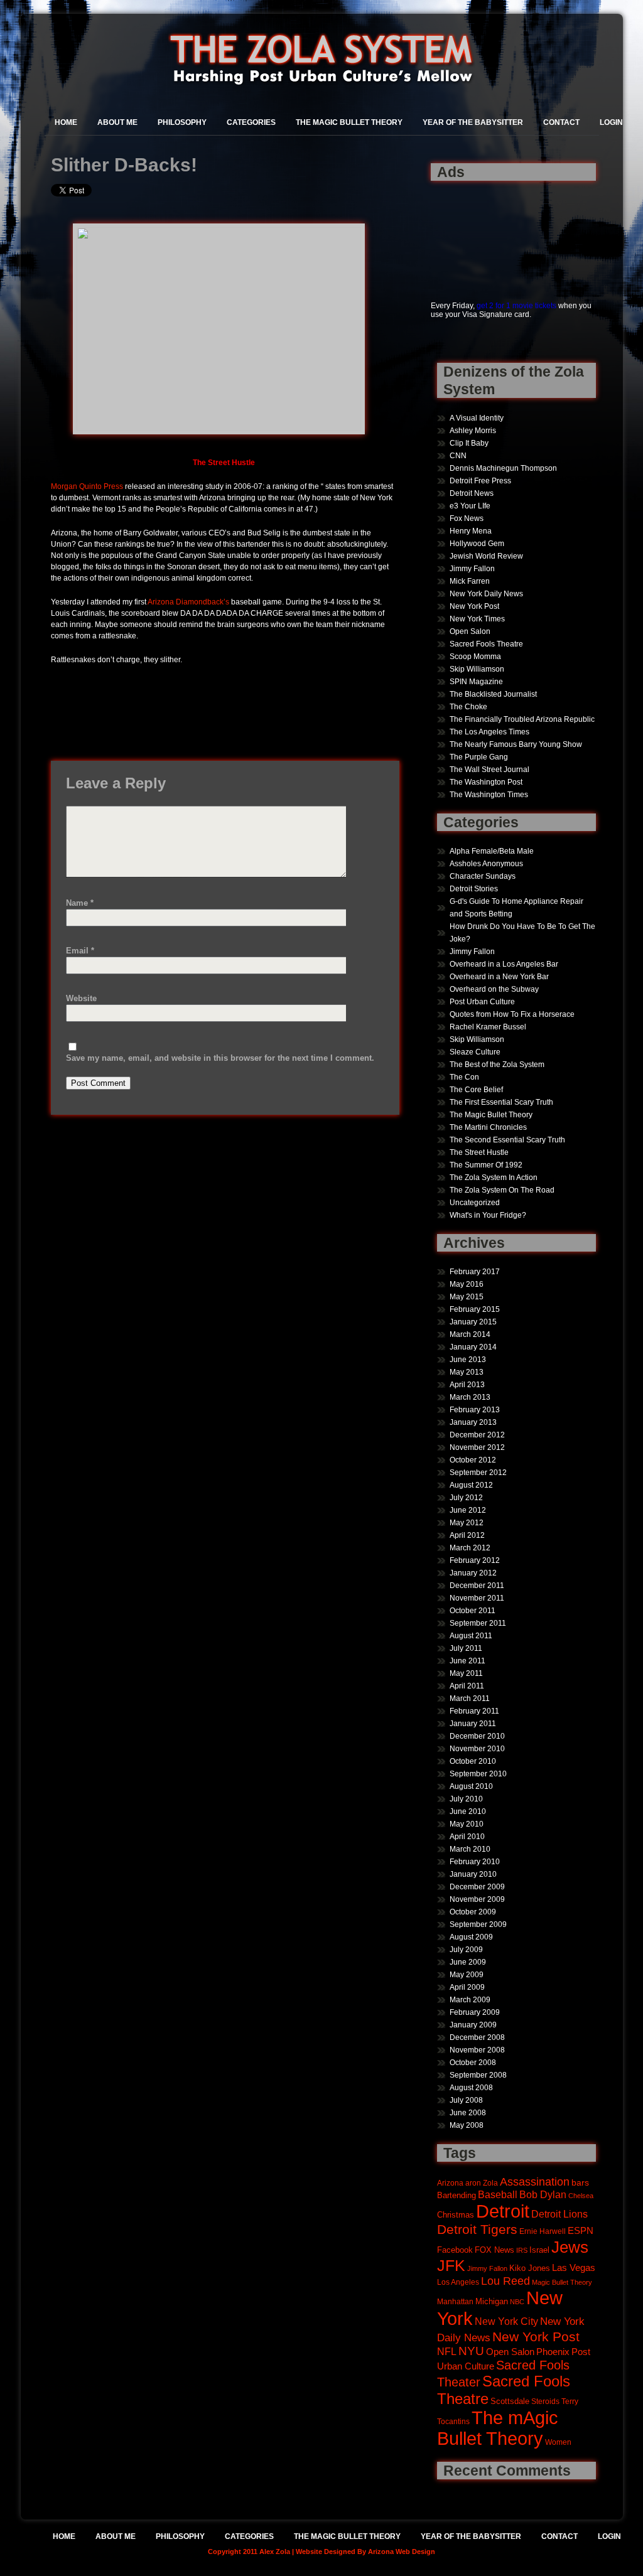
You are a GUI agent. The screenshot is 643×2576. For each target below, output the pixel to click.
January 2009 (473, 2025)
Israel (539, 2250)
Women (558, 2442)
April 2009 (467, 1987)
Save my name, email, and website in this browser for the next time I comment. (220, 1058)
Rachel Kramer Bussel (488, 1027)
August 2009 (471, 1937)
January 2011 (473, 1724)
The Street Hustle (479, 1152)
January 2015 (473, 1322)
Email (80, 951)
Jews (570, 2247)
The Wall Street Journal (489, 770)
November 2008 (477, 2050)
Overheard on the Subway (494, 989)
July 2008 (466, 2100)
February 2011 (474, 1711)
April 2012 (467, 1535)
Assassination (535, 2182)
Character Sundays (483, 876)
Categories (251, 122)
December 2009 (477, 1887)
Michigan (492, 2302)
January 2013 (473, 1422)
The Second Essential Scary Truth (507, 1140)
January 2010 (473, 1874)
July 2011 (466, 1648)
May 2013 (467, 1372)
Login (611, 122)
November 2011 (477, 1598)
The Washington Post (486, 782)
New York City (506, 2321)
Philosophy (182, 122)
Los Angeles (458, 2282)
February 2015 (475, 1309)
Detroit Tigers (477, 2230)
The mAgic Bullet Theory (498, 2428)
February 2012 (475, 1560)
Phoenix (553, 2352)
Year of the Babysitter (473, 122)
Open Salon (470, 631)
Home (66, 122)
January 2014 (473, 1347)
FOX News (494, 2250)
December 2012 (477, 1435)
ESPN (581, 2230)
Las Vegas (574, 2268)
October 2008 (473, 2063)
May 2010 (467, 1824)
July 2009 (466, 1950)
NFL (447, 2351)
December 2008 (477, 2037)
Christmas (456, 2215)
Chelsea (581, 2196)
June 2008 (468, 2113)
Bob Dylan (543, 2194)
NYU (471, 2351)
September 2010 (478, 1774)
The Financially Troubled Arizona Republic (522, 719)
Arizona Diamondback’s (188, 602)
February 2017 (475, 1272)
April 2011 (467, 1686)
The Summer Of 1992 (486, 1165)
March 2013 (470, 1397)
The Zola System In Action (494, 1178)
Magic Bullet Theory (562, 2282)
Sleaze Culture (475, 1052)
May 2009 (467, 1975)
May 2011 (466, 1673)
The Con (464, 1077)
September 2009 (478, 1924)
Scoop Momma (475, 657)
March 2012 (470, 1548)
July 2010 (466, 1799)
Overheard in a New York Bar (499, 977)
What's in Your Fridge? (488, 1215)
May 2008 (467, 2125)
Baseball (498, 2194)
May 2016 (467, 1284)
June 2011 (467, 1661)
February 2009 (475, 2012)
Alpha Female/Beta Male (492, 851)
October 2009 (473, 1912)
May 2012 (467, 1523)
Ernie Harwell (543, 2231)
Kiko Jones (530, 2268)
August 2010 (471, 1786)
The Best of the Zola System (497, 1065)
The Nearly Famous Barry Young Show (516, 744)
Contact (561, 122)
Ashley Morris (473, 431)
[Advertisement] (470, 234)
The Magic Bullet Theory (349, 122)
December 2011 (477, 1586)
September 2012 (478, 1473)
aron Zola (482, 2183)
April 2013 (467, 1385)
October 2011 (473, 1611)
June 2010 (468, 1811)
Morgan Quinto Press (87, 486)
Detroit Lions (559, 2214)
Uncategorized (475, 1203)
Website (81, 998)
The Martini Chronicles (488, 1127)
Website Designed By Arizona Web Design (365, 2552)
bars (580, 2182)
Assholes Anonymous (486, 864)
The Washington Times (489, 795)
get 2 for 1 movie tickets (516, 306)
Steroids (545, 2401)
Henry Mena (471, 531)
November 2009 (477, 1899)
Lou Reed (505, 2281)
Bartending (457, 2196)
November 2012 (477, 1447)
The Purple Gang (479, 757)
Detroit (503, 2211)
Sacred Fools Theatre (486, 644)
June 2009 (468, 1962)
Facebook (455, 2250)
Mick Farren (470, 581)
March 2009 (470, 2000)
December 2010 (477, 1736)
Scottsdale (510, 2401)
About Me (117, 122)
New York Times (477, 619)
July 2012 (466, 1498)
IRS (522, 2250)
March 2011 (470, 1699)
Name (80, 903)
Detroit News (472, 493)
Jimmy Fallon (472, 569)
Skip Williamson (477, 669)
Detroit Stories (474, 889)
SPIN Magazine (476, 682)
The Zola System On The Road (502, 1190)
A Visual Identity (477, 418)
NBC (517, 2302)
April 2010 (467, 1837)
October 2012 (473, 1460)
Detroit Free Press (480, 481)
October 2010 (473, 1761)
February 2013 (475, 1410)
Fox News (467, 518)
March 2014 (470, 1334)
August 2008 (471, 2088)
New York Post (474, 606)
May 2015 (467, 1297)
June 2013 (468, 1360)
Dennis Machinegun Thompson (503, 468)
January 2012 (473, 1573)
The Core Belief (476, 1090)
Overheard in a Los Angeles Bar (504, 964)
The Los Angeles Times (489, 732)
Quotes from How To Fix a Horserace (512, 1014)
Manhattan (455, 2301)
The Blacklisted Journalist (493, 694)
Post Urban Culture (482, 1002)
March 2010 (470, 1849)
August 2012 (471, 1485)
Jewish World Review (486, 556)
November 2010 (477, 1749)
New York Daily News (486, 594)
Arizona (450, 2183)
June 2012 (468, 1510)
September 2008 (478, 2075)
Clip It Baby (469, 443)
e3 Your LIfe (470, 506)
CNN (458, 456)
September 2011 (478, 1623)
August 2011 (471, 1636)
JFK (451, 2266)
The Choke (468, 707)
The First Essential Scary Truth (501, 1102)
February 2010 (475, 1862)
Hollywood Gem (477, 544)
